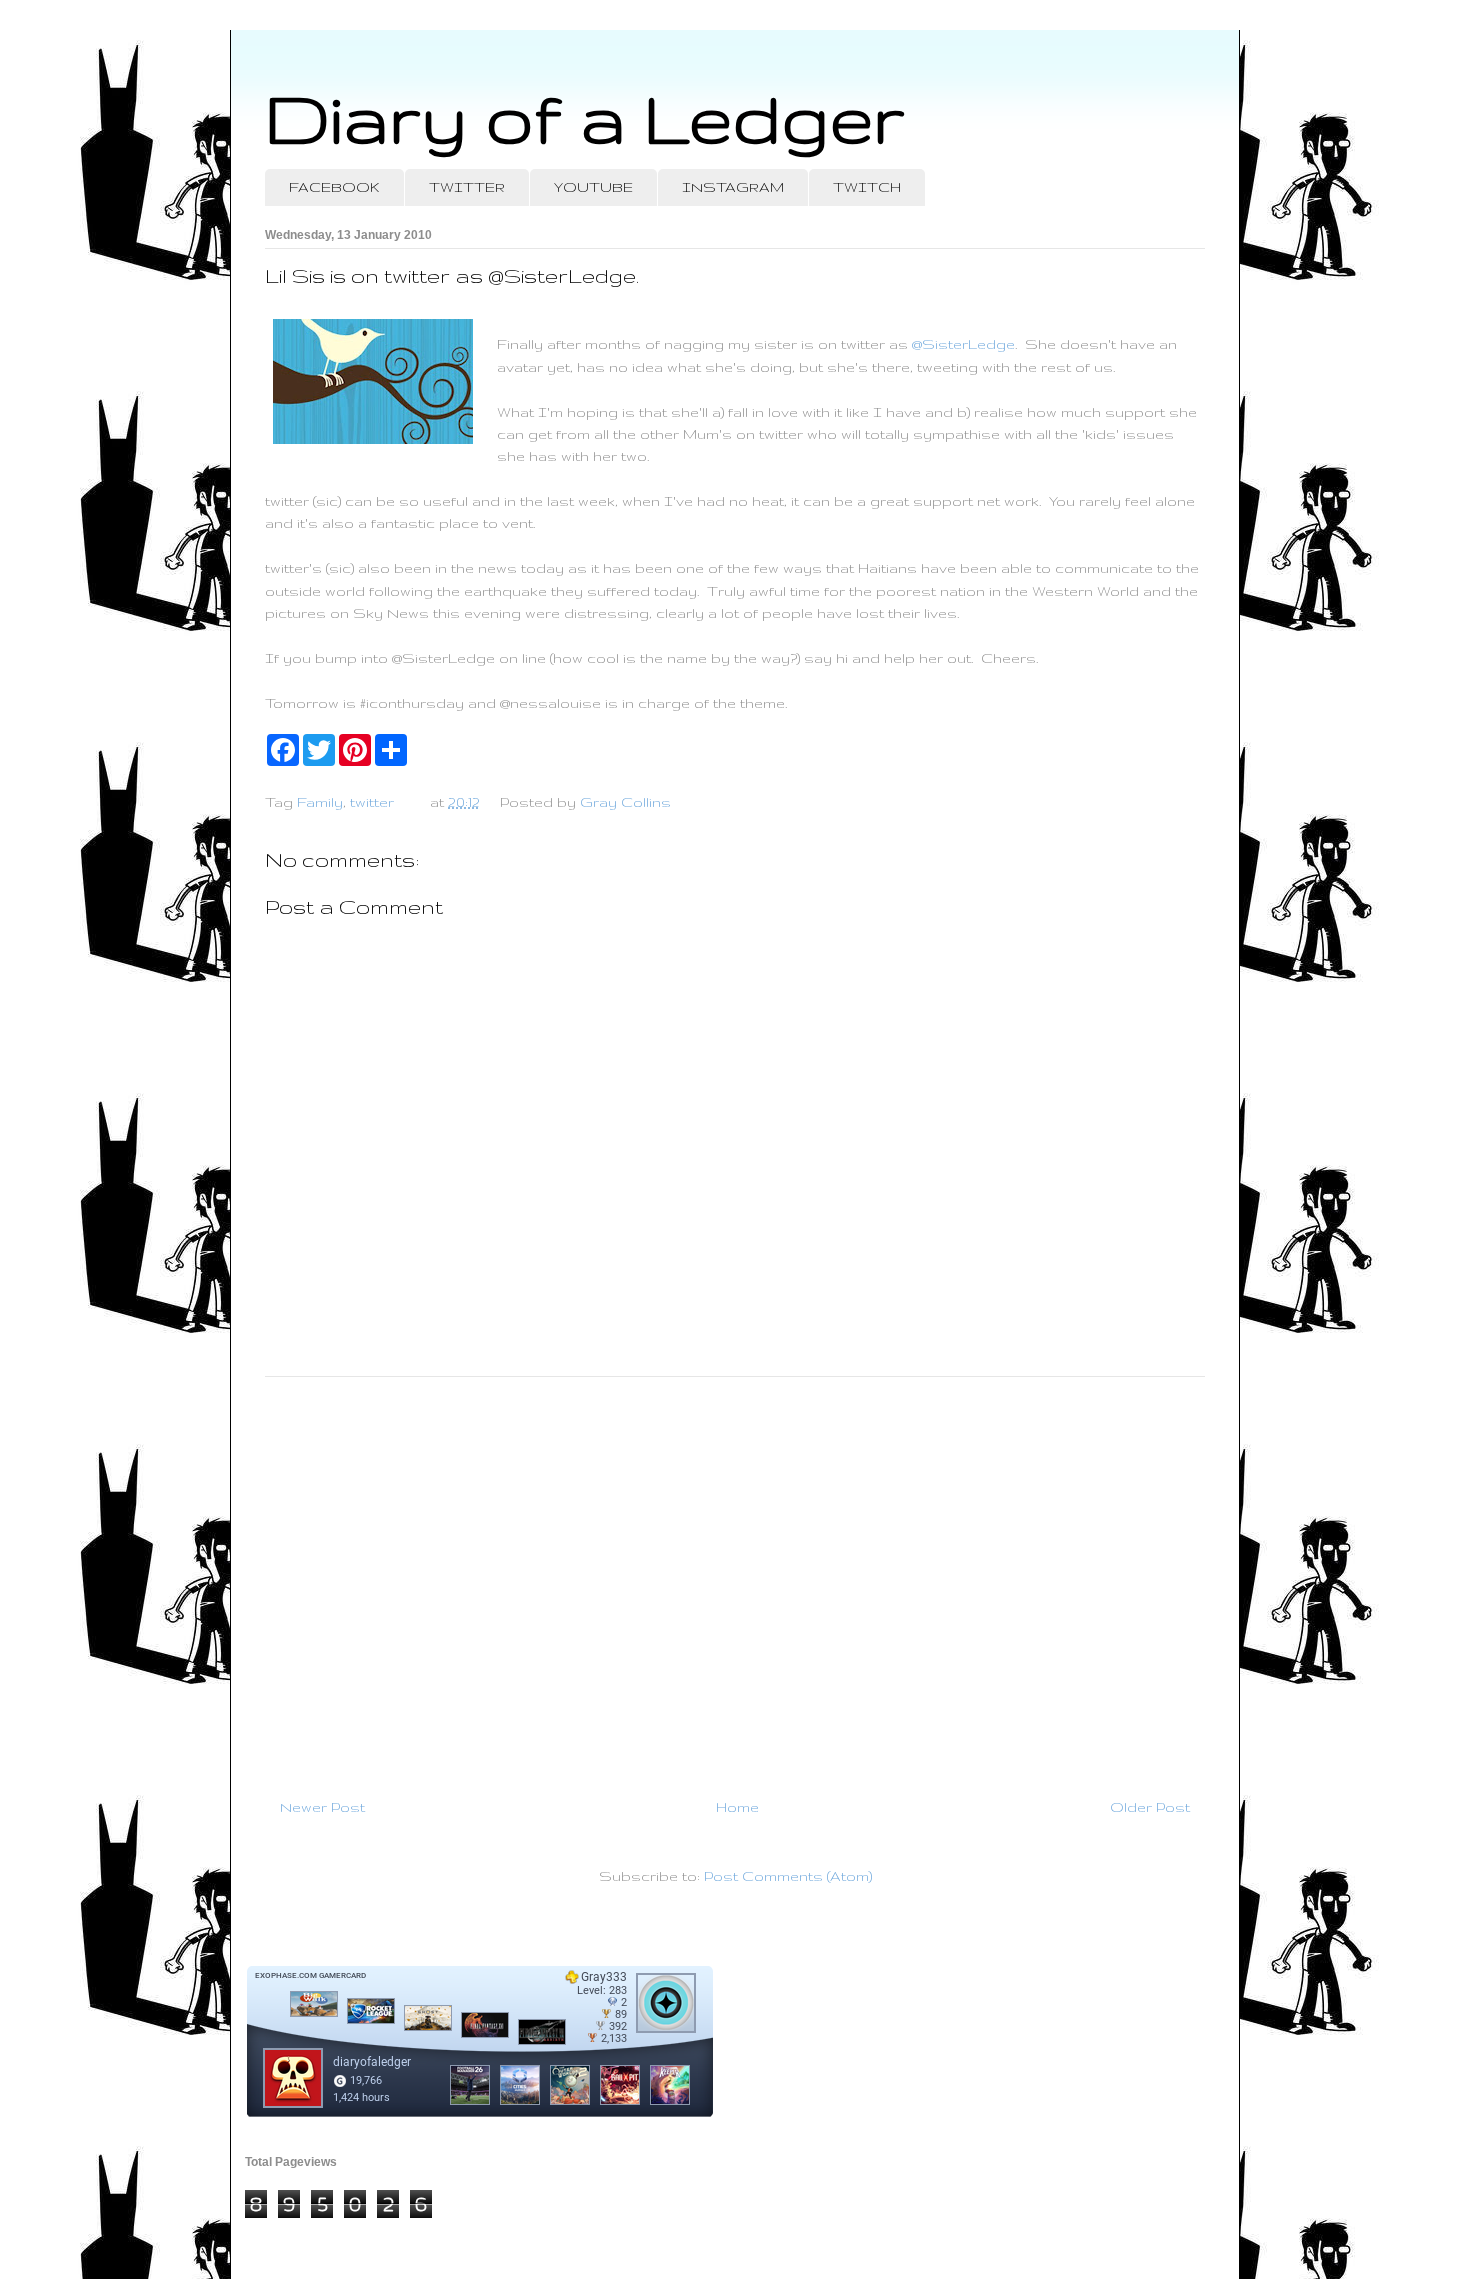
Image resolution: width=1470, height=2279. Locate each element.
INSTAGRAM (733, 187)
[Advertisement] (735, 1579)
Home (737, 1807)
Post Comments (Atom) (788, 1876)
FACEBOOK (334, 187)
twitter (372, 802)
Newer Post (322, 1807)
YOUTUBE (593, 187)
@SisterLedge (963, 344)
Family (320, 802)
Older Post (1150, 1807)
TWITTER (467, 187)
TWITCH (867, 187)
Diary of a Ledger (585, 117)
